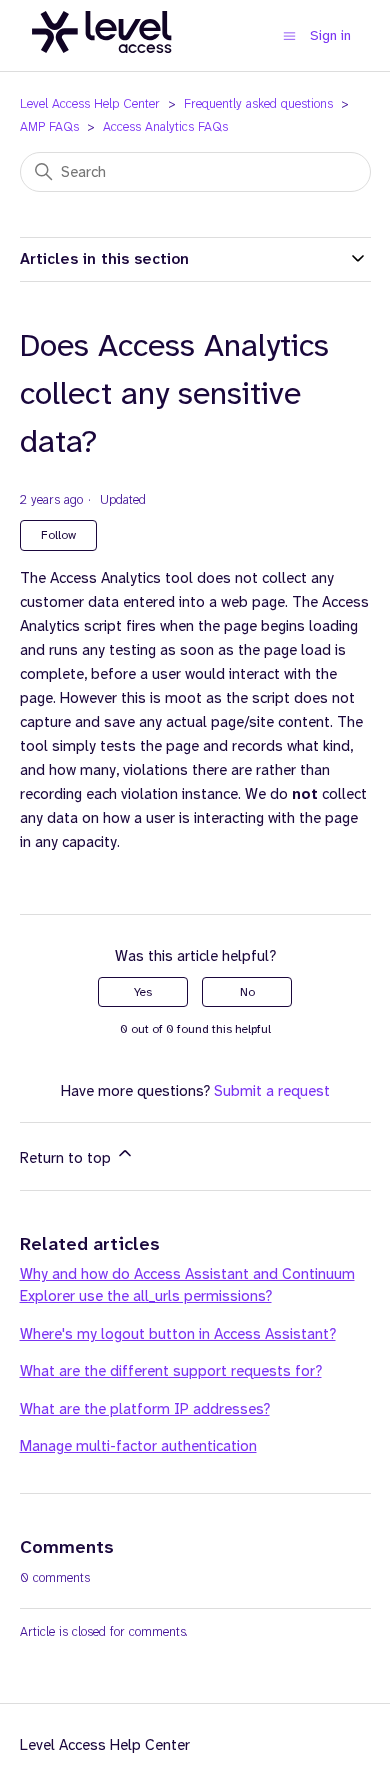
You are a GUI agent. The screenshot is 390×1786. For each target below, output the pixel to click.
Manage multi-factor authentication (138, 1446)
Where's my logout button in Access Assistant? (178, 1334)
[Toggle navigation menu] (289, 35)
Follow (58, 535)
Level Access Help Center (90, 103)
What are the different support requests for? (171, 1371)
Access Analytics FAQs (165, 126)
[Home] (102, 64)
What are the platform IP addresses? (145, 1409)
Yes (143, 992)
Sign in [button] (330, 35)
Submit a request (272, 1091)
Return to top (67, 1158)
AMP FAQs (49, 126)
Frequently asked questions (258, 103)
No (247, 992)
